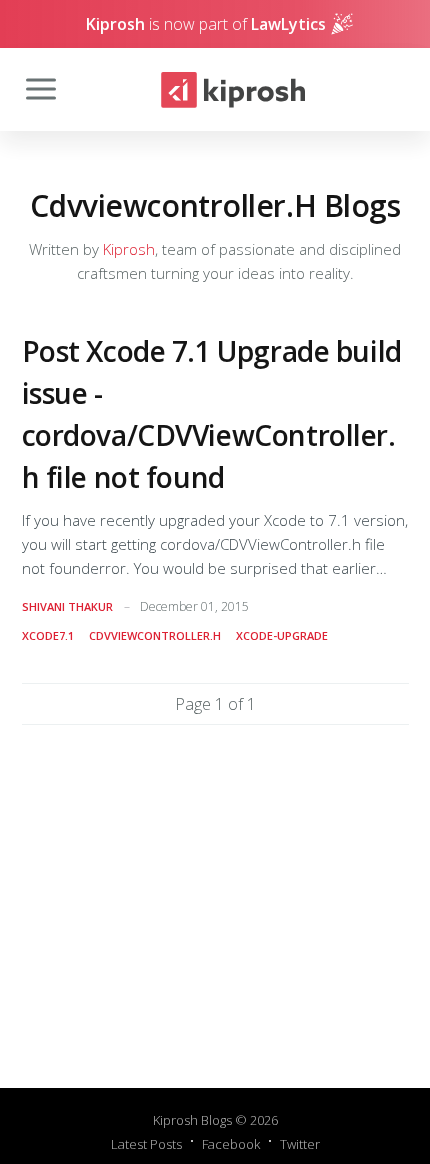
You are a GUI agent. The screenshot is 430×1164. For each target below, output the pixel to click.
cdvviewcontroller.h (155, 635)
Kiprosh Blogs (192, 1120)
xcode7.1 (48, 635)
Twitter (300, 1144)
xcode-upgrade (282, 635)
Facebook (231, 1144)
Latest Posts (146, 1144)
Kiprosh (129, 249)
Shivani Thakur (67, 606)
